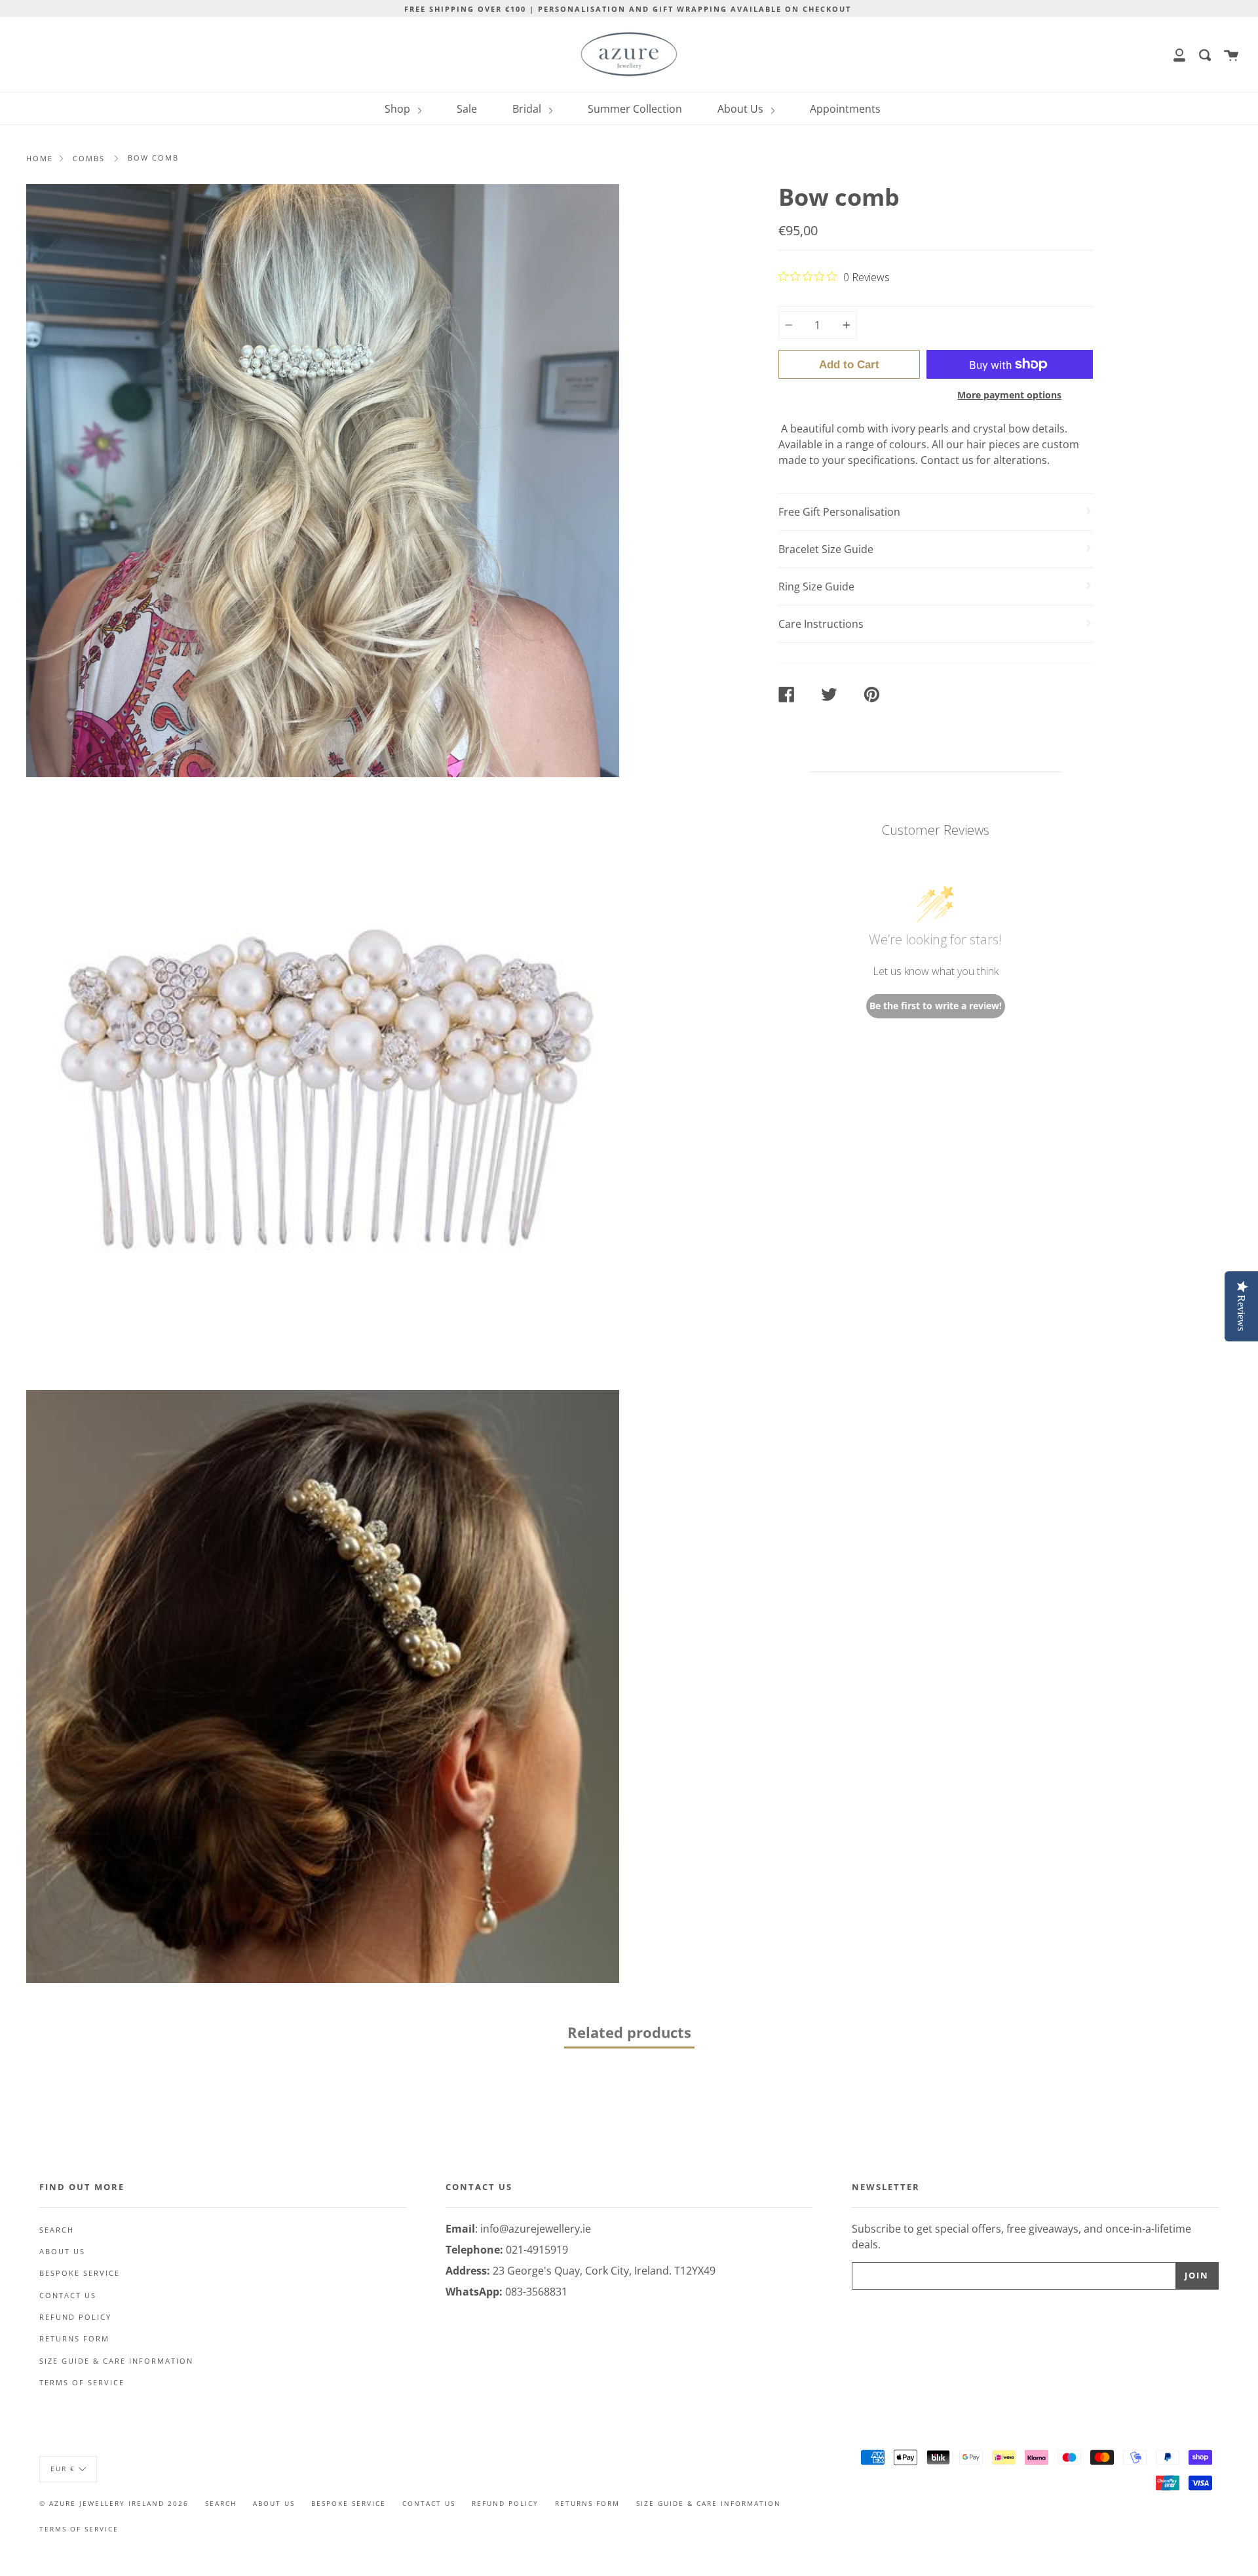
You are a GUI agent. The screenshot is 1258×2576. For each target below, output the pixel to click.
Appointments (845, 109)
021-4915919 (537, 2250)
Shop (399, 109)
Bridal (528, 109)
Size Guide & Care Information (116, 2361)
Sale (467, 109)
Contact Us (68, 2296)
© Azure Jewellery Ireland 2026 (114, 2503)
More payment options (1009, 395)
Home (40, 158)
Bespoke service (80, 2273)
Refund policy (75, 2317)
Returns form (74, 2339)
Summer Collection (635, 109)
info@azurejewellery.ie (536, 2229)
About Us (742, 109)
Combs (89, 158)
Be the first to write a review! (936, 1006)
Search (57, 2230)
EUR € (63, 2469)
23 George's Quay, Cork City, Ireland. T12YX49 (604, 2271)
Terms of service (82, 2383)
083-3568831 (536, 2292)
